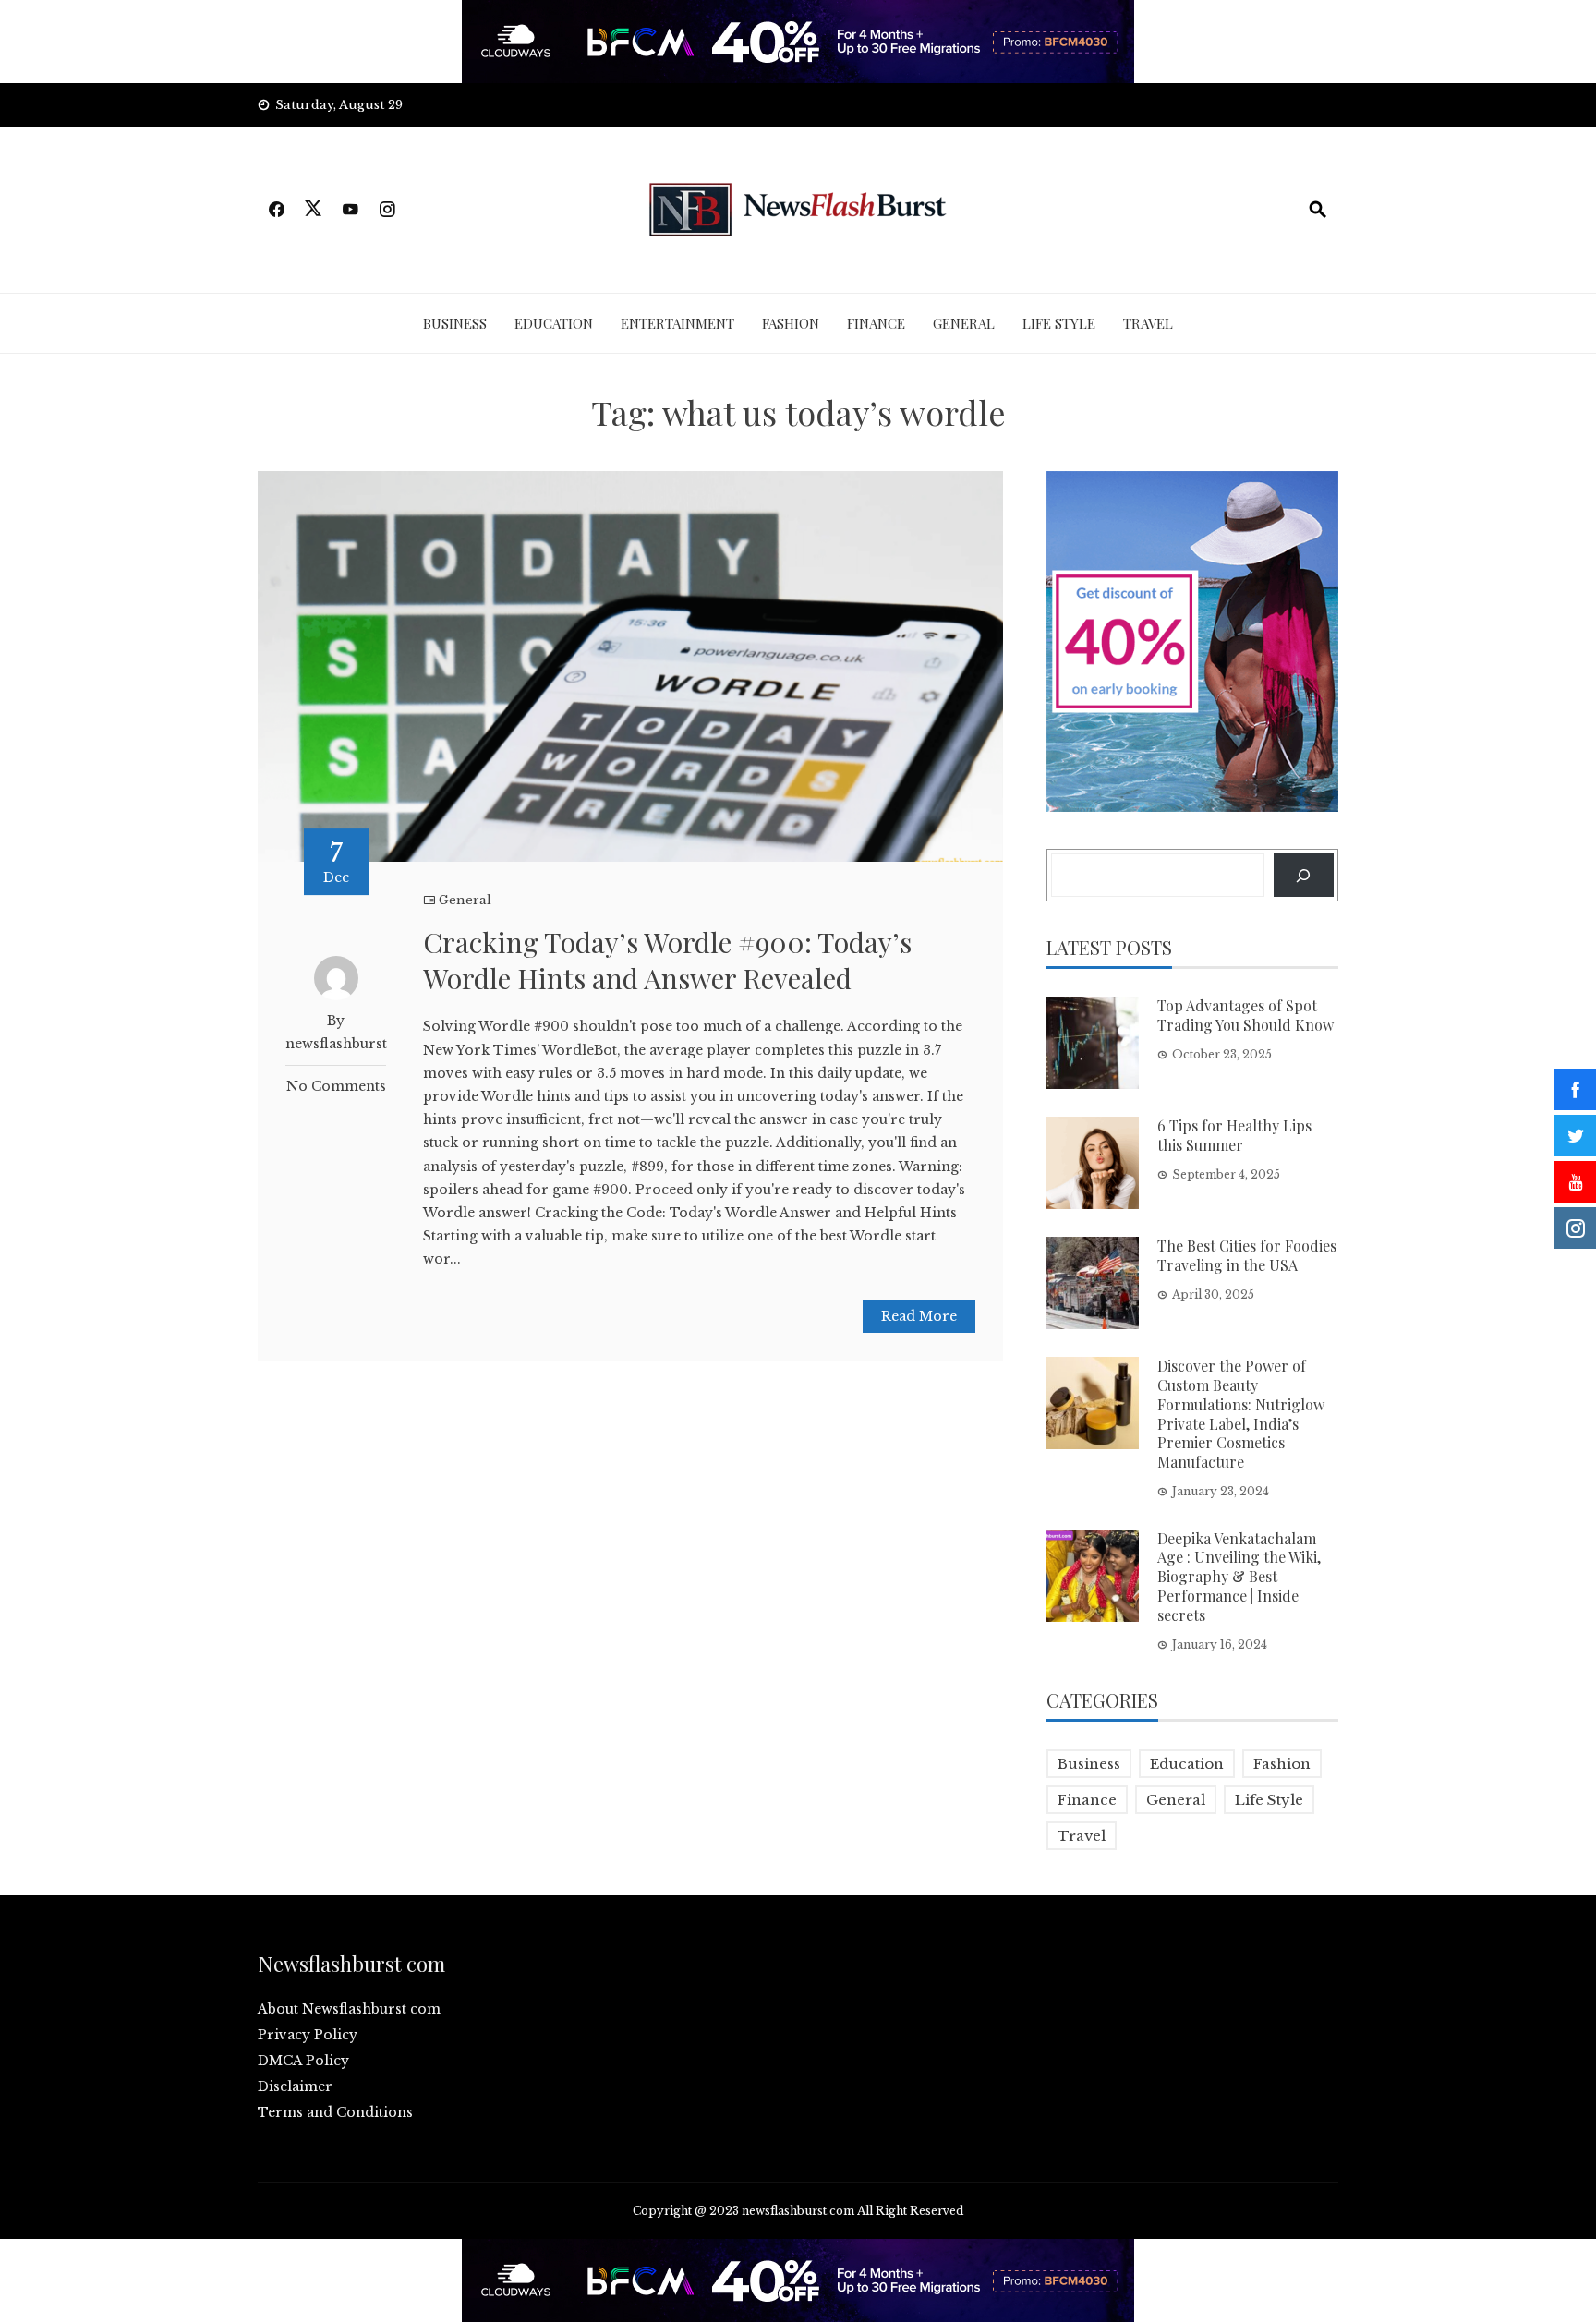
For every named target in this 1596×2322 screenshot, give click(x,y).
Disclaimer (295, 2086)
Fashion (791, 323)
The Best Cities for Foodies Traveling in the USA (1247, 1255)
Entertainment (677, 323)
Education (554, 323)
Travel (1148, 323)
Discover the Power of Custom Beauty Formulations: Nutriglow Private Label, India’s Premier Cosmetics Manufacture (1241, 1414)
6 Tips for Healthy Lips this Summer (1234, 1135)
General (964, 323)
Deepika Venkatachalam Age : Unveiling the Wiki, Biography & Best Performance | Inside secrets (1239, 1577)
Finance (876, 323)
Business (455, 323)
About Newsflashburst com (349, 2009)
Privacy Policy (308, 2035)
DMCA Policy (303, 2061)
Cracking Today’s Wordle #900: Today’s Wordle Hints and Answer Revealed (667, 960)
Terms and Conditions (335, 2112)
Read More (919, 1316)
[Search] (1304, 875)
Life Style (1059, 323)
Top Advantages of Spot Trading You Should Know (1245, 1015)
